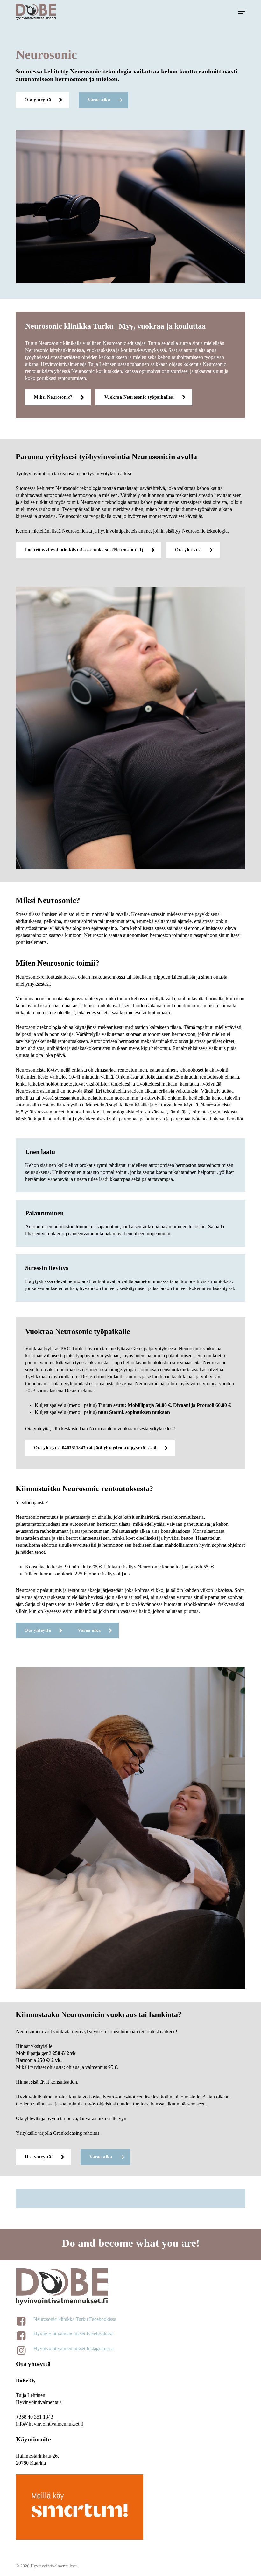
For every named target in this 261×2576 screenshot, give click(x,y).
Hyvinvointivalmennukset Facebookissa (74, 2334)
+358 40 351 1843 (35, 2417)
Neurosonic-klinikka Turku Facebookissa (75, 2319)
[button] (242, 12)
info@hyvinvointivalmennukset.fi (50, 2424)
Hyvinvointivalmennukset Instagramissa (74, 2348)
